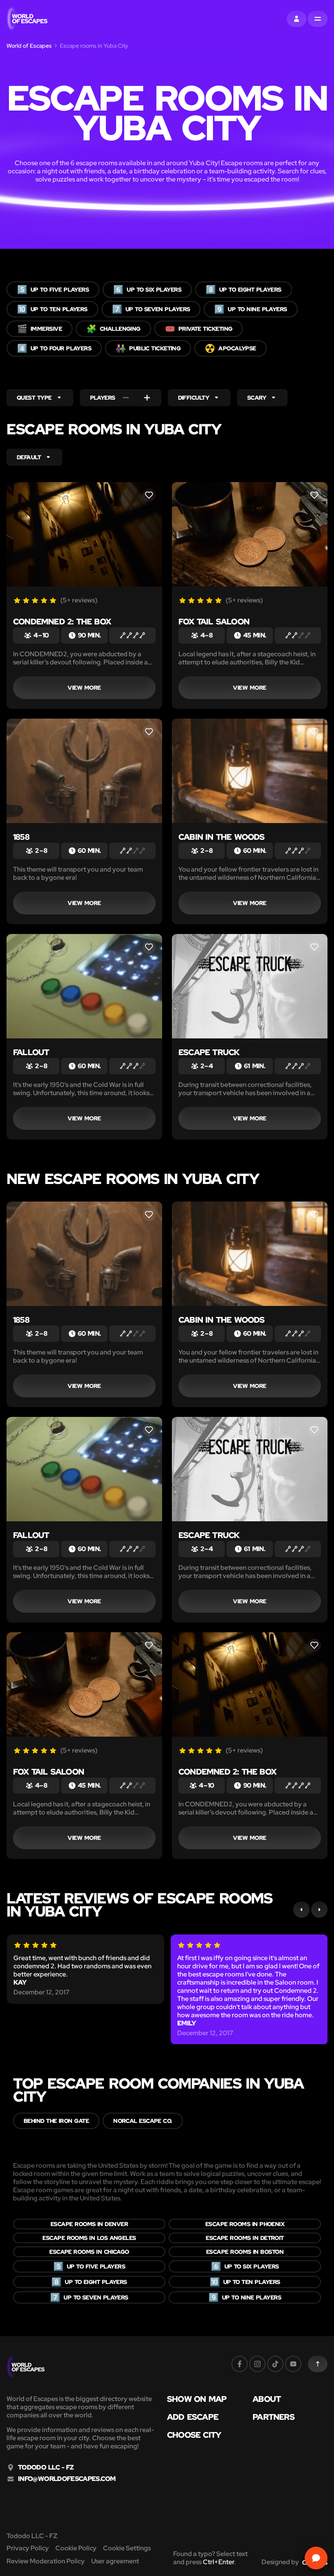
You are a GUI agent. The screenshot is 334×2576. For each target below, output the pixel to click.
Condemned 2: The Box (62, 622)
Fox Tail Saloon (214, 622)
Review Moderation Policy (46, 2561)
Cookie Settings (127, 2548)
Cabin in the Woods (222, 837)
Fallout (31, 1052)
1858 (21, 837)
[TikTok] (275, 2364)
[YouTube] (293, 2364)
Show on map (197, 2399)
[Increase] (147, 398)
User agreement (115, 2561)
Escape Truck (209, 1052)
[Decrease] (126, 398)
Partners (274, 2417)
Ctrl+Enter (219, 2562)
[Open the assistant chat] (316, 2558)
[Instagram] (257, 2364)
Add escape (193, 2417)
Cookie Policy (76, 2548)
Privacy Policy (28, 2548)
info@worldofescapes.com (67, 2479)
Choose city (194, 2435)
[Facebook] (240, 2364)
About (267, 2399)
